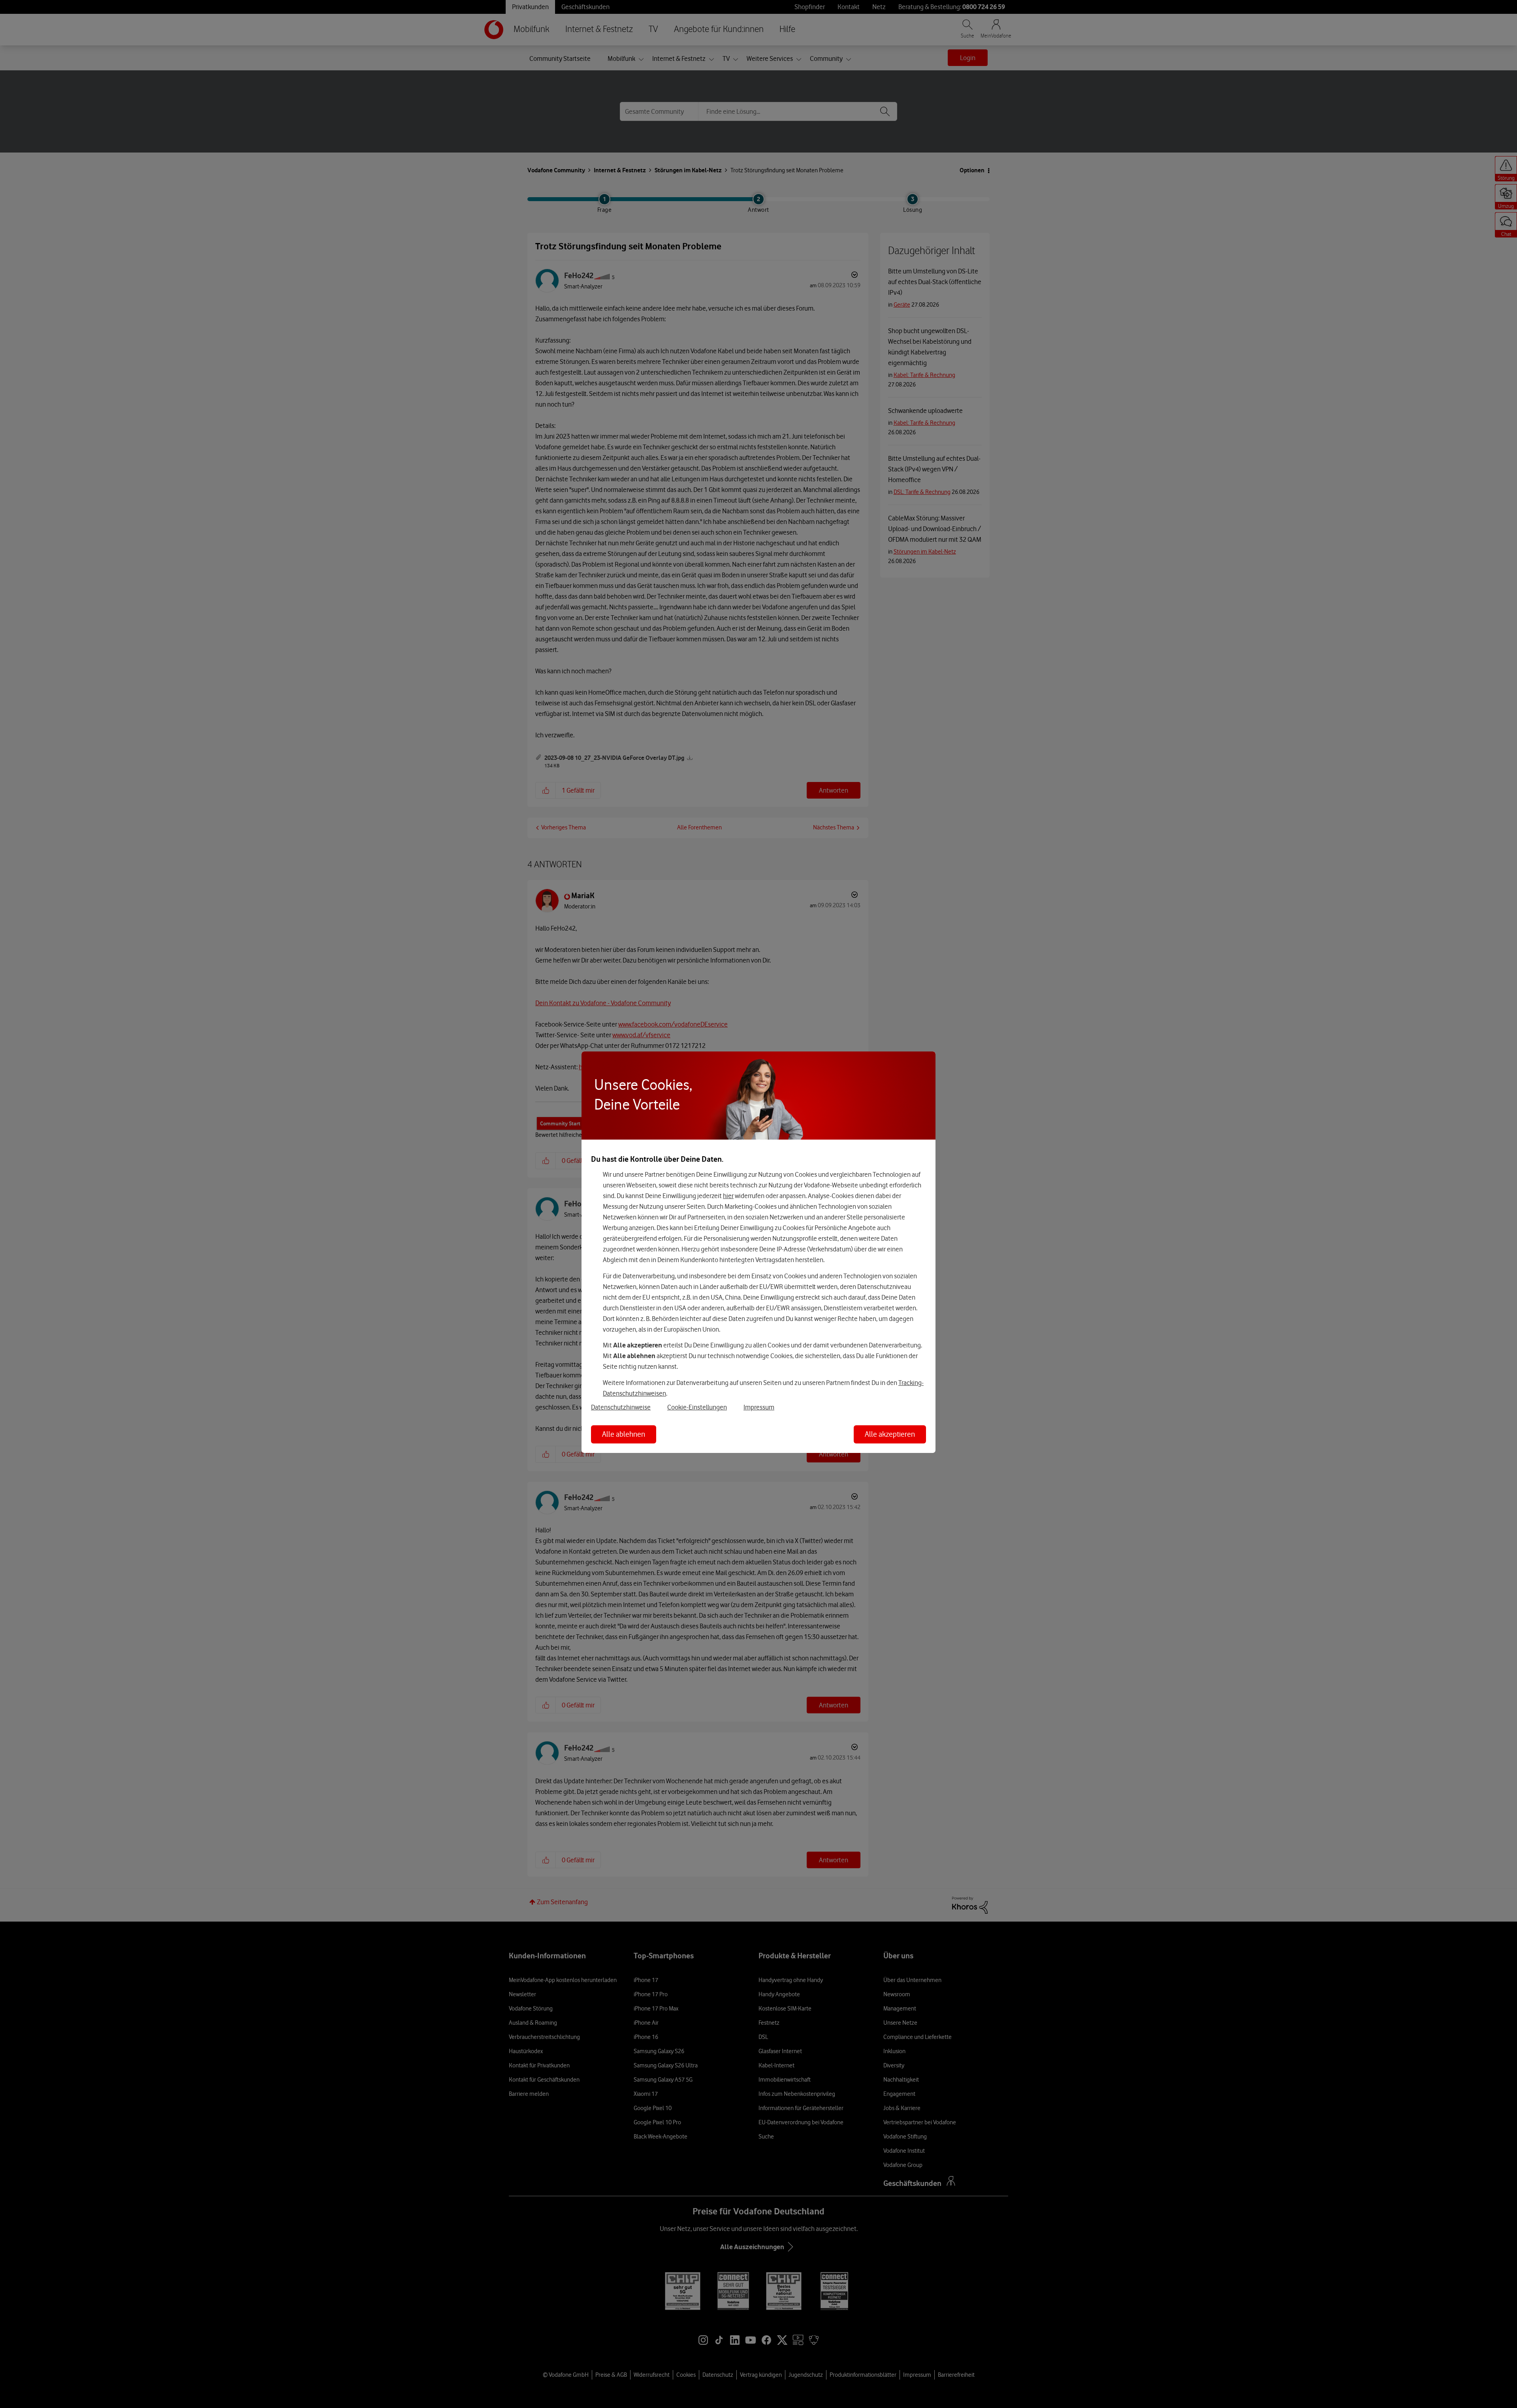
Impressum (759, 1407)
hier (728, 1196)
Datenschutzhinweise (621, 1407)
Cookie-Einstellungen (697, 1407)
